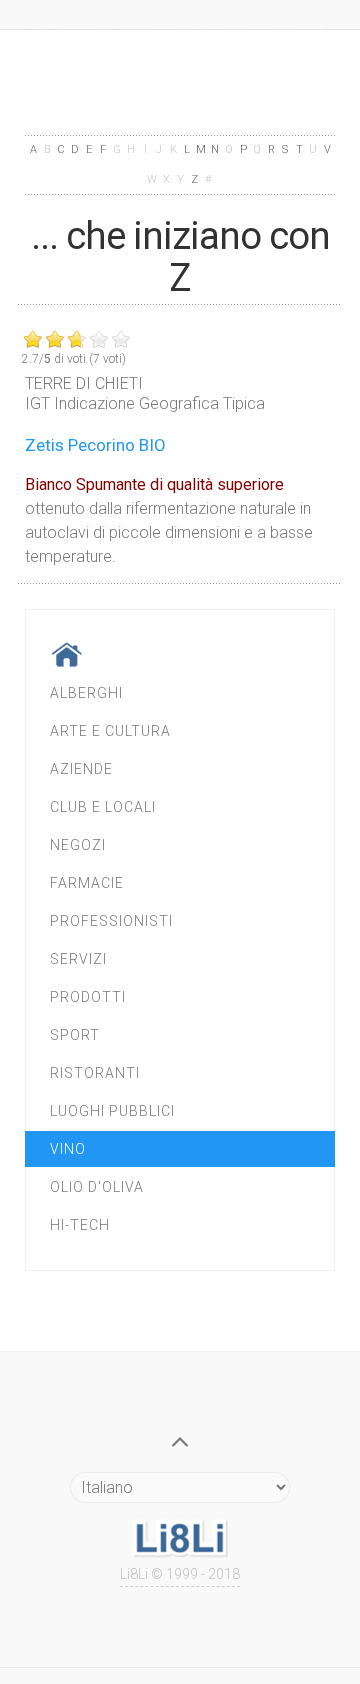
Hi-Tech (80, 1225)
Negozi (78, 845)
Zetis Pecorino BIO (95, 445)
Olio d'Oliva (97, 1187)
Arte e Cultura (110, 731)
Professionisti (111, 921)
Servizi (78, 959)
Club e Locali (103, 807)
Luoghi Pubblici (112, 1111)
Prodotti (88, 997)
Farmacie (87, 883)
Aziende (81, 769)
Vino (68, 1149)
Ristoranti (95, 1073)
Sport (75, 1035)
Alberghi (86, 693)
